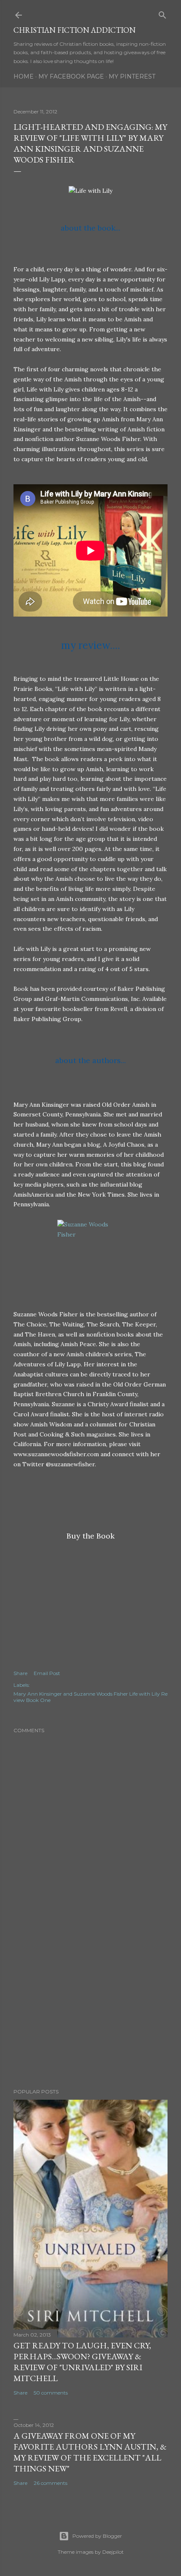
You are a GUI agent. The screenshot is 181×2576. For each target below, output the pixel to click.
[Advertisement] (90, 2009)
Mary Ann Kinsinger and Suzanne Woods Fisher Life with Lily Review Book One (90, 1697)
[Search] (162, 13)
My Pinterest (132, 76)
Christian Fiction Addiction (75, 30)
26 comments (51, 2483)
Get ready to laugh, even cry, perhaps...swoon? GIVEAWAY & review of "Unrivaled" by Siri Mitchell (82, 2362)
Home (24, 76)
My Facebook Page (71, 76)
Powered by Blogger (97, 2536)
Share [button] (20, 1673)
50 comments (51, 2393)
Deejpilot (113, 2552)
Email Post (47, 1673)
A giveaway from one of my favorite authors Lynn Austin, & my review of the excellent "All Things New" (90, 2452)
